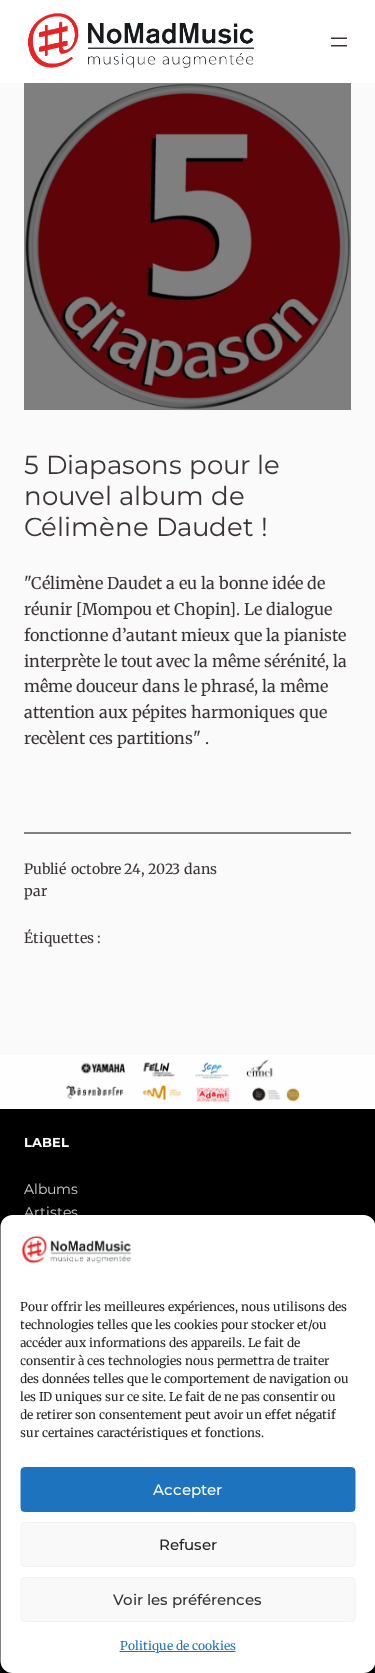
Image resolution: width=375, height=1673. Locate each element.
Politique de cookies (178, 1645)
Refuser (188, 1544)
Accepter (187, 1489)
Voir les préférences (187, 1599)
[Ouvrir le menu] (339, 42)
